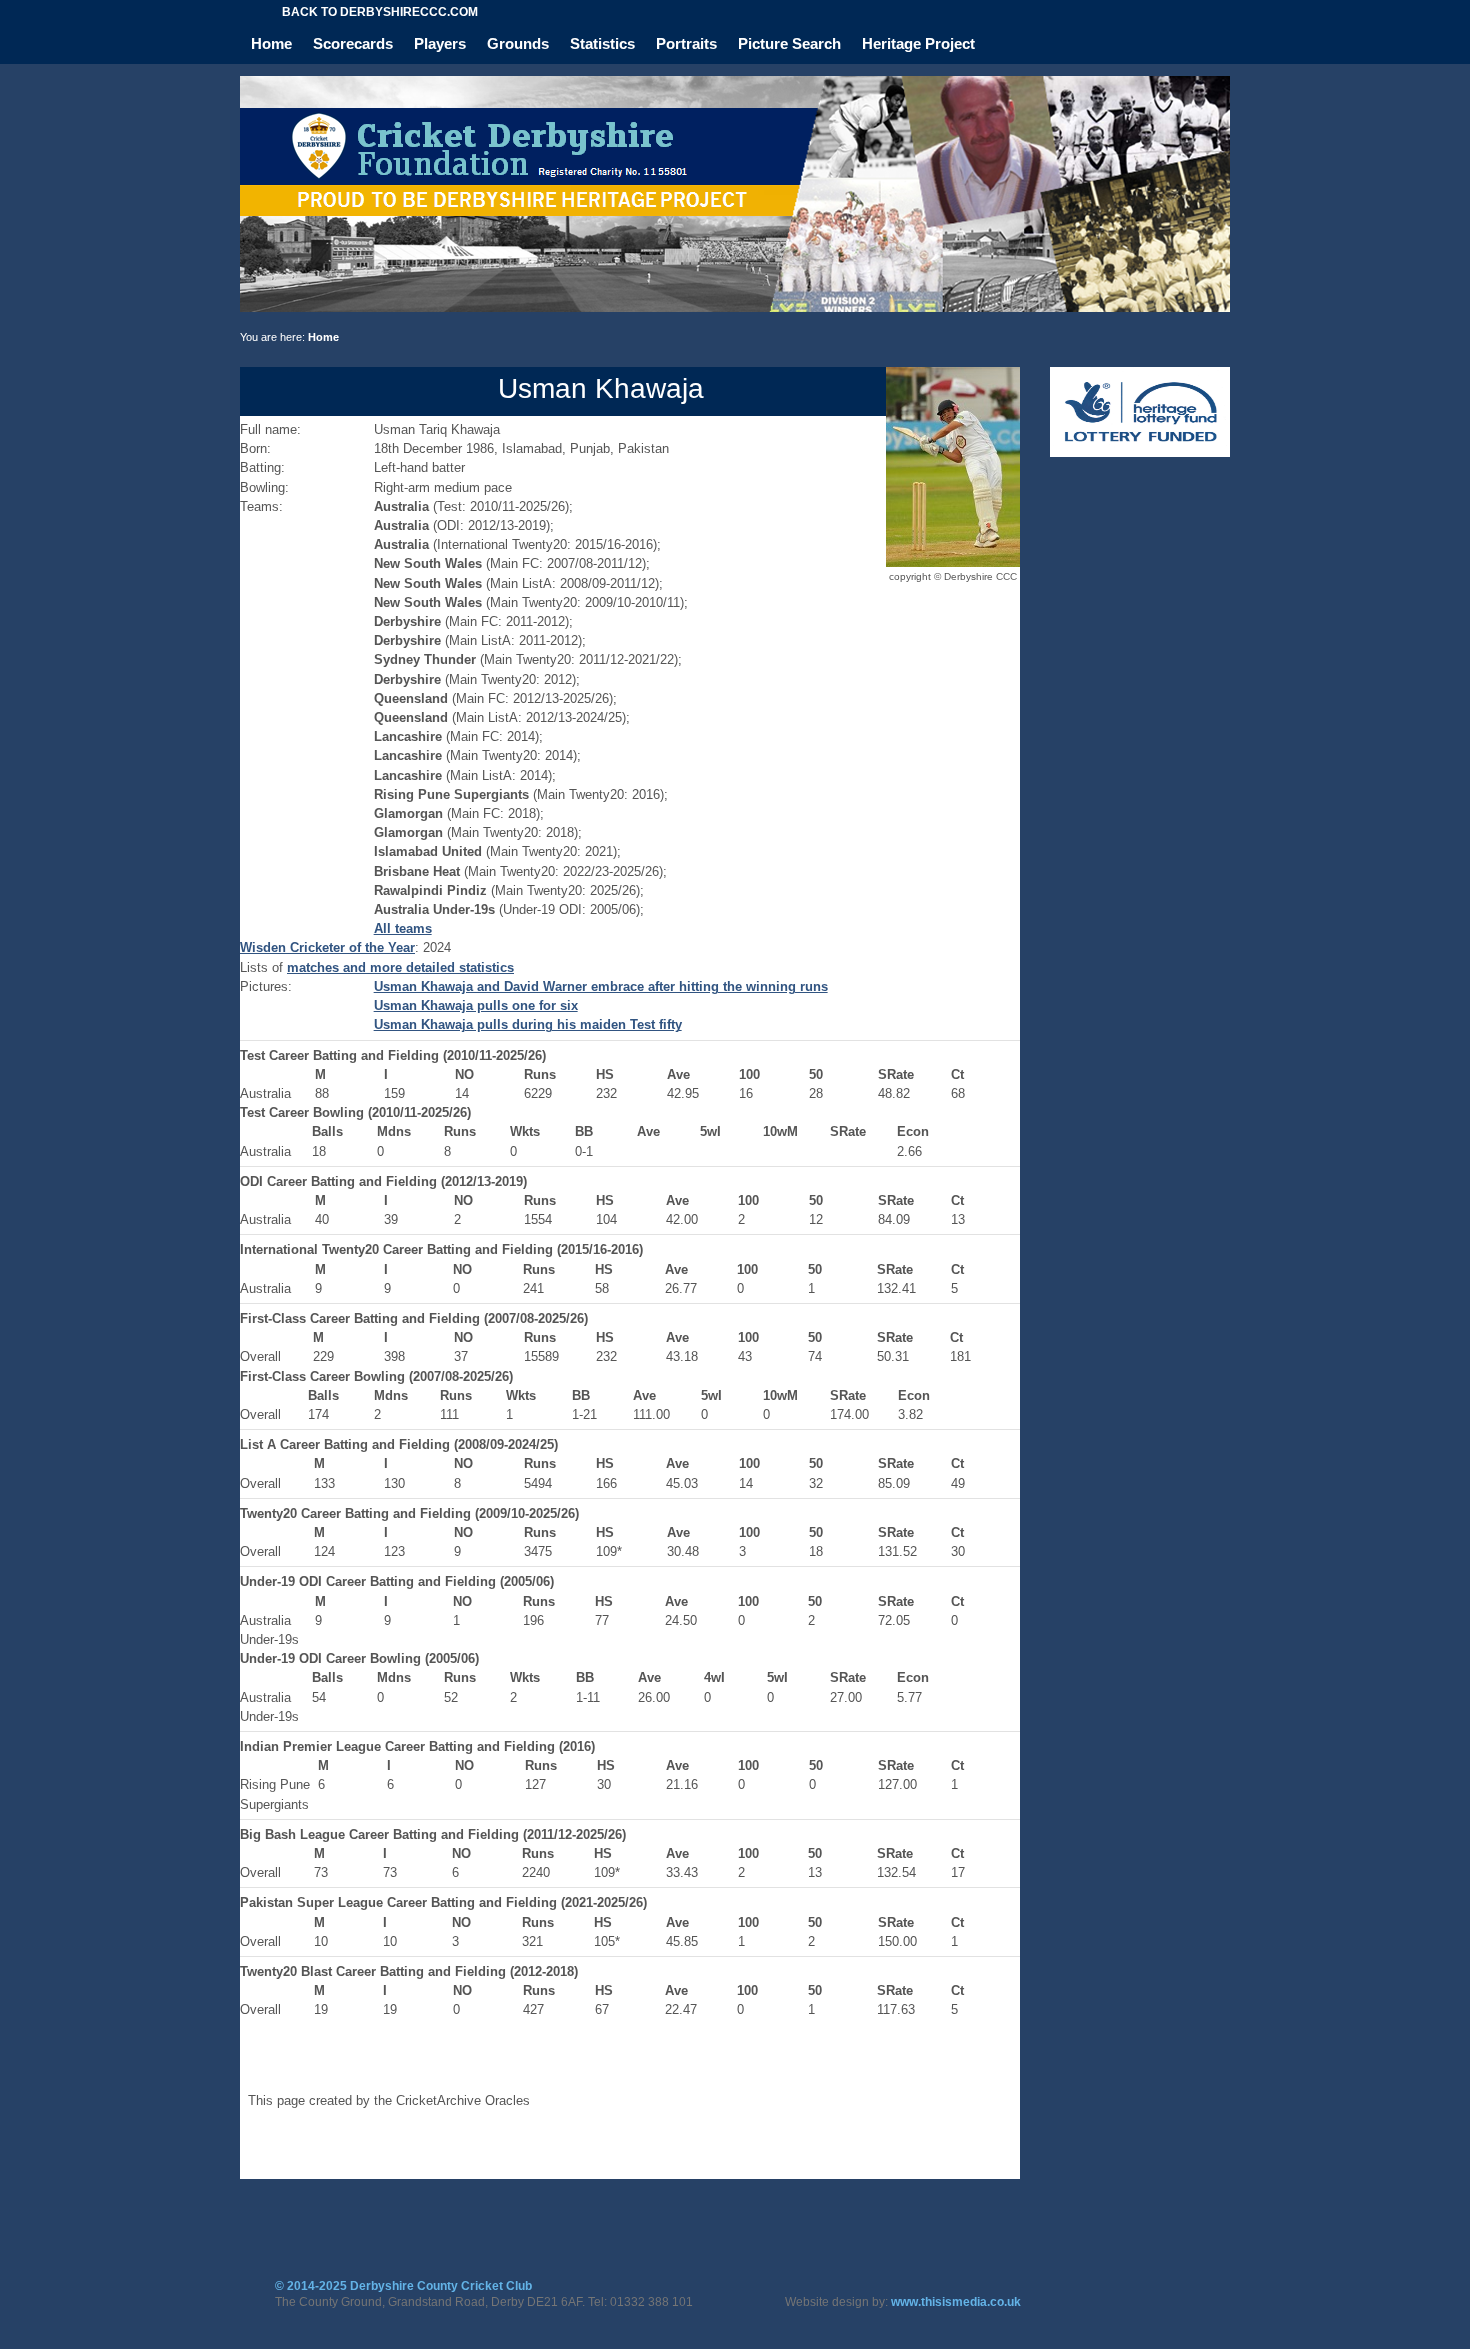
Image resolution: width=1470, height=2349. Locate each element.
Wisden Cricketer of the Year (327, 947)
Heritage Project (918, 43)
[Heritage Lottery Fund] (1140, 452)
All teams (403, 928)
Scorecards (353, 43)
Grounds (518, 43)
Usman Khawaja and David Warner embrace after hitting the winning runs (601, 986)
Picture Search (789, 43)
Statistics (602, 43)
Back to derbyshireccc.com (380, 12)
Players (440, 43)
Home (271, 43)
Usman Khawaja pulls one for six (476, 1005)
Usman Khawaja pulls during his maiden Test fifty (528, 1024)
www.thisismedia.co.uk (956, 2302)
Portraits (686, 43)
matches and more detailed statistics (400, 967)
